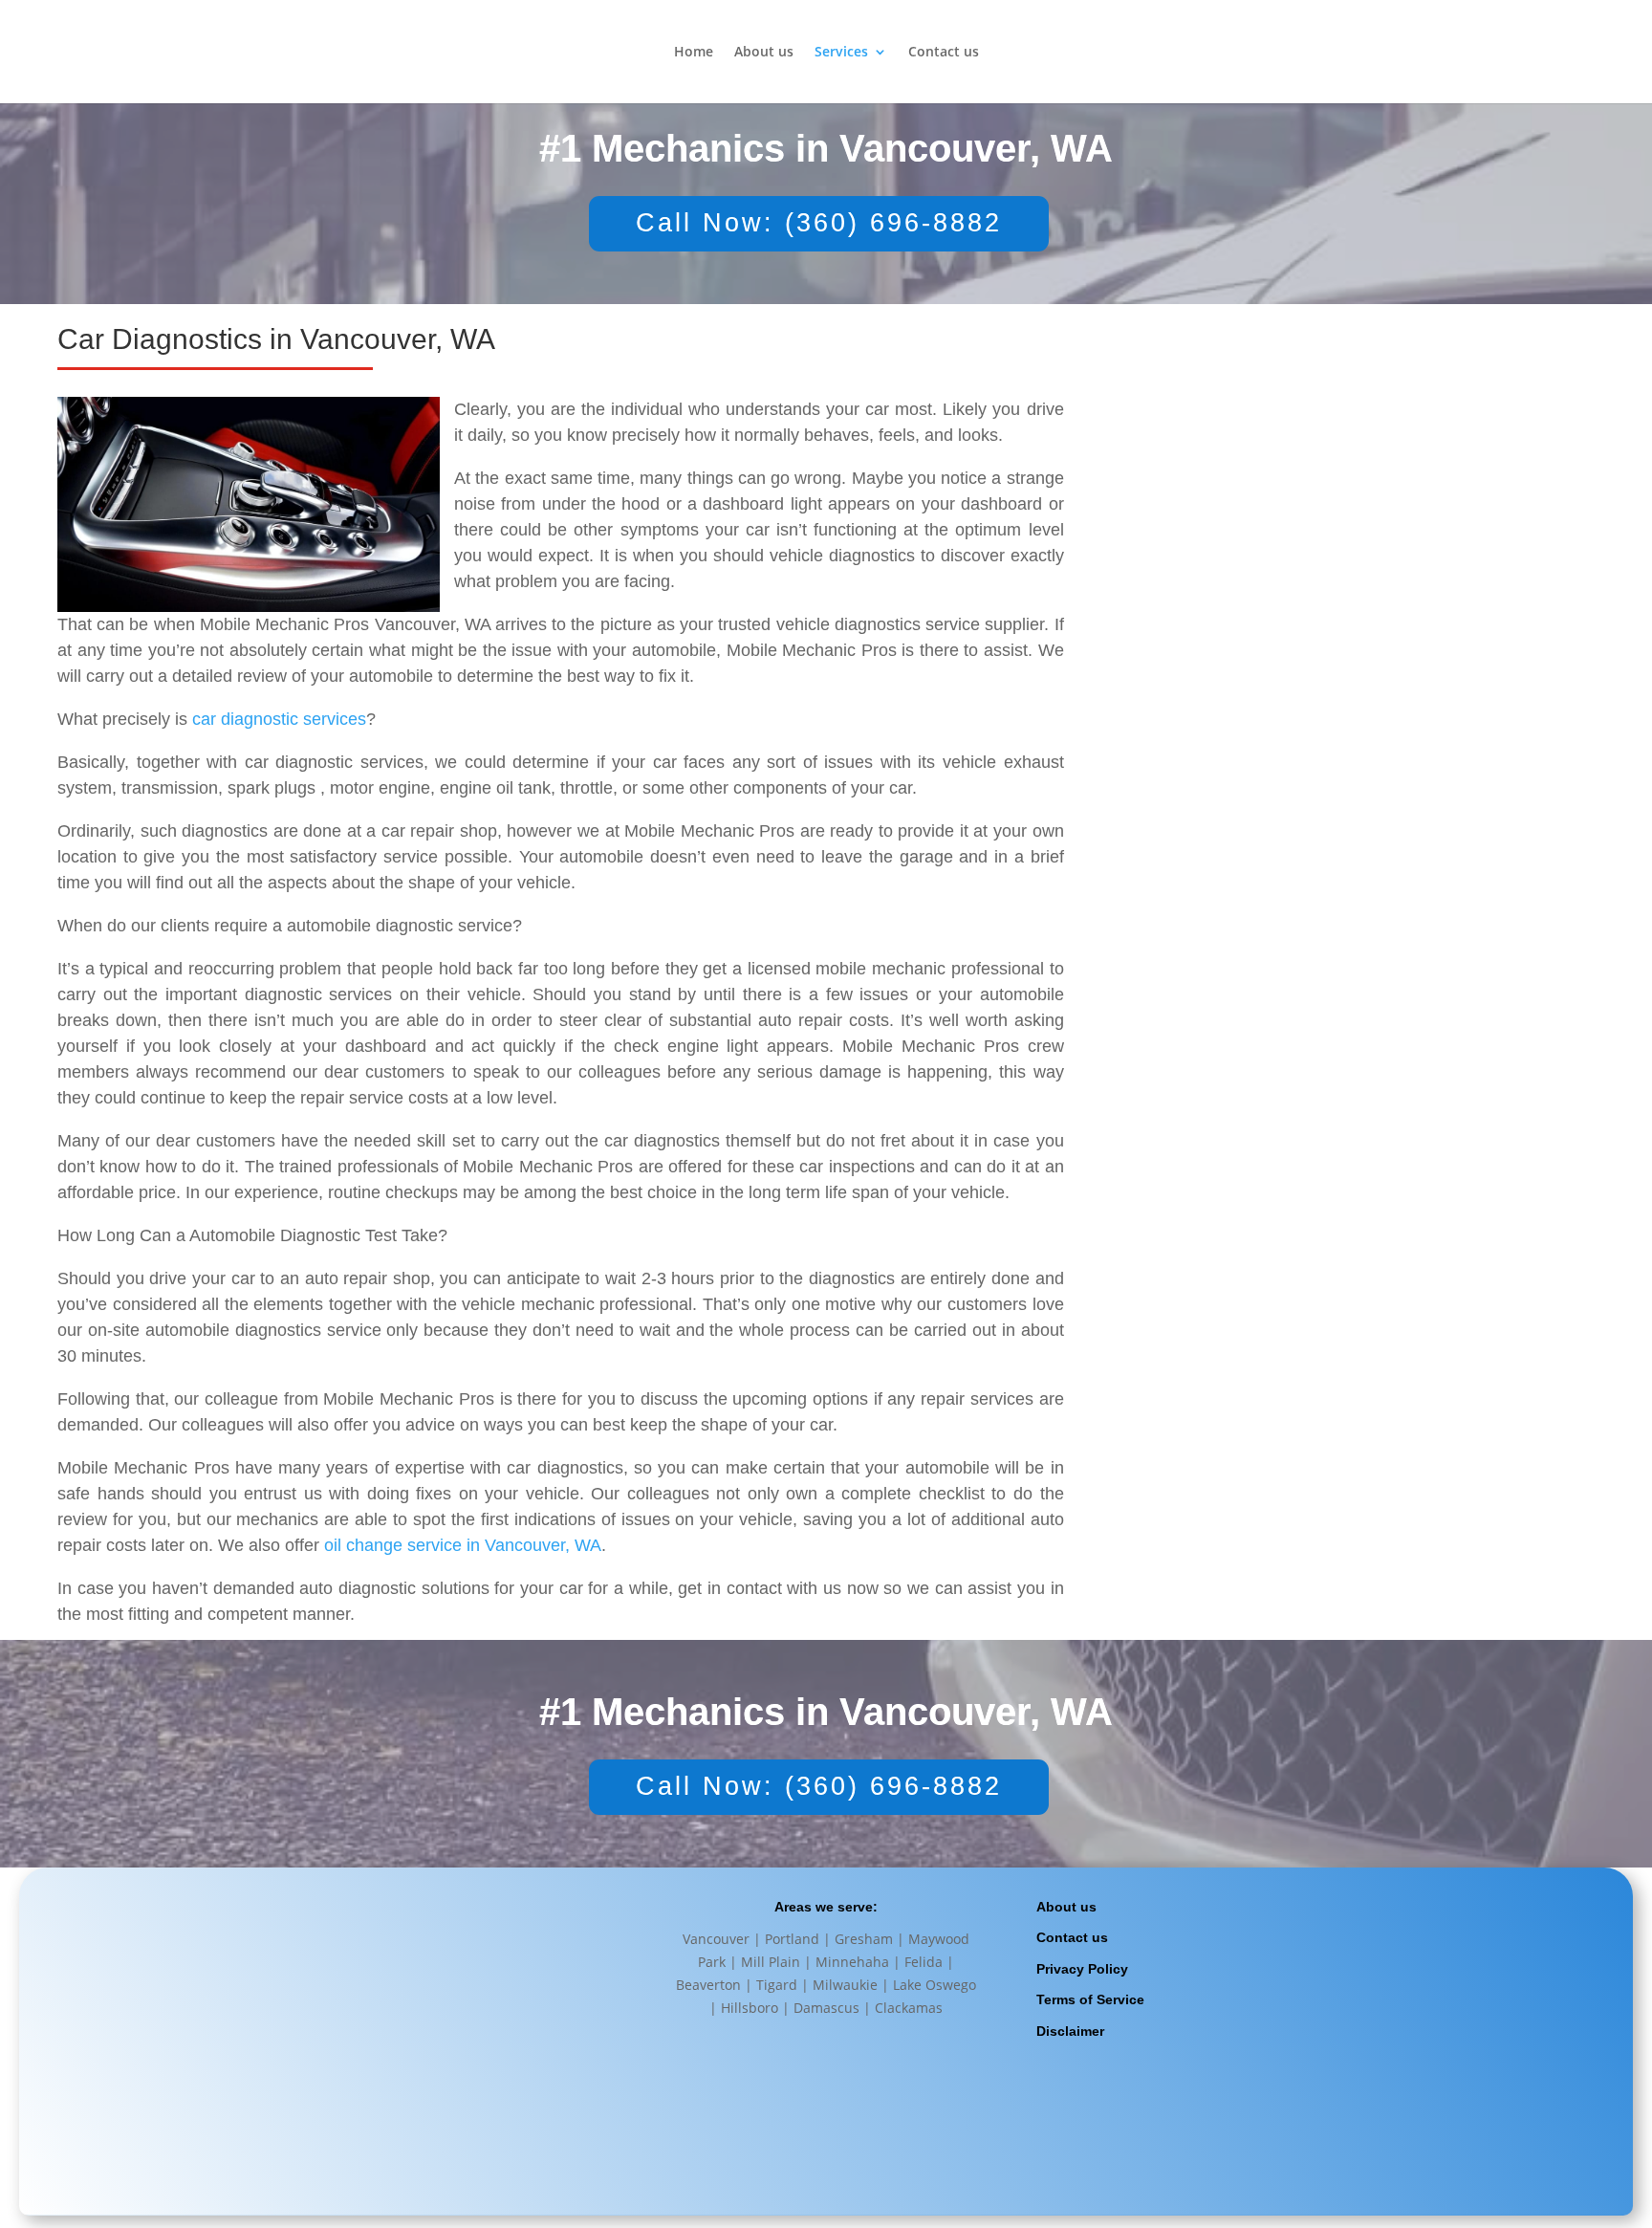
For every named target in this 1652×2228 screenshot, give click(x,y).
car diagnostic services (279, 719)
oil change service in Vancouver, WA (463, 1545)
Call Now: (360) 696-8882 (819, 223)
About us (764, 53)
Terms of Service (1090, 1999)
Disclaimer (1070, 2031)
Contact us (944, 53)
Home (694, 53)
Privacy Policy (1082, 1969)
